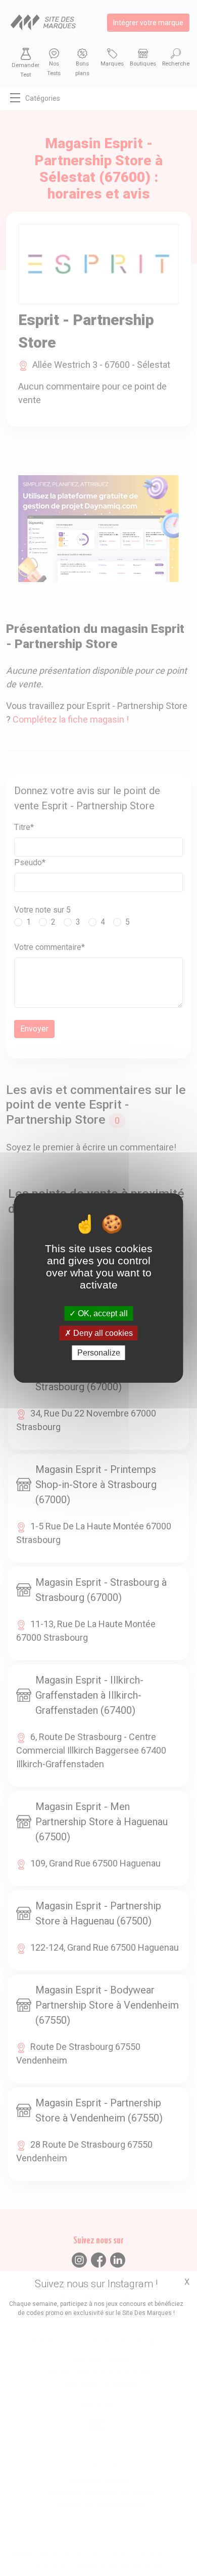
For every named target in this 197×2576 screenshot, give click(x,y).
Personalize (99, 1353)
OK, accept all (102, 1313)
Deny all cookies (102, 1333)
